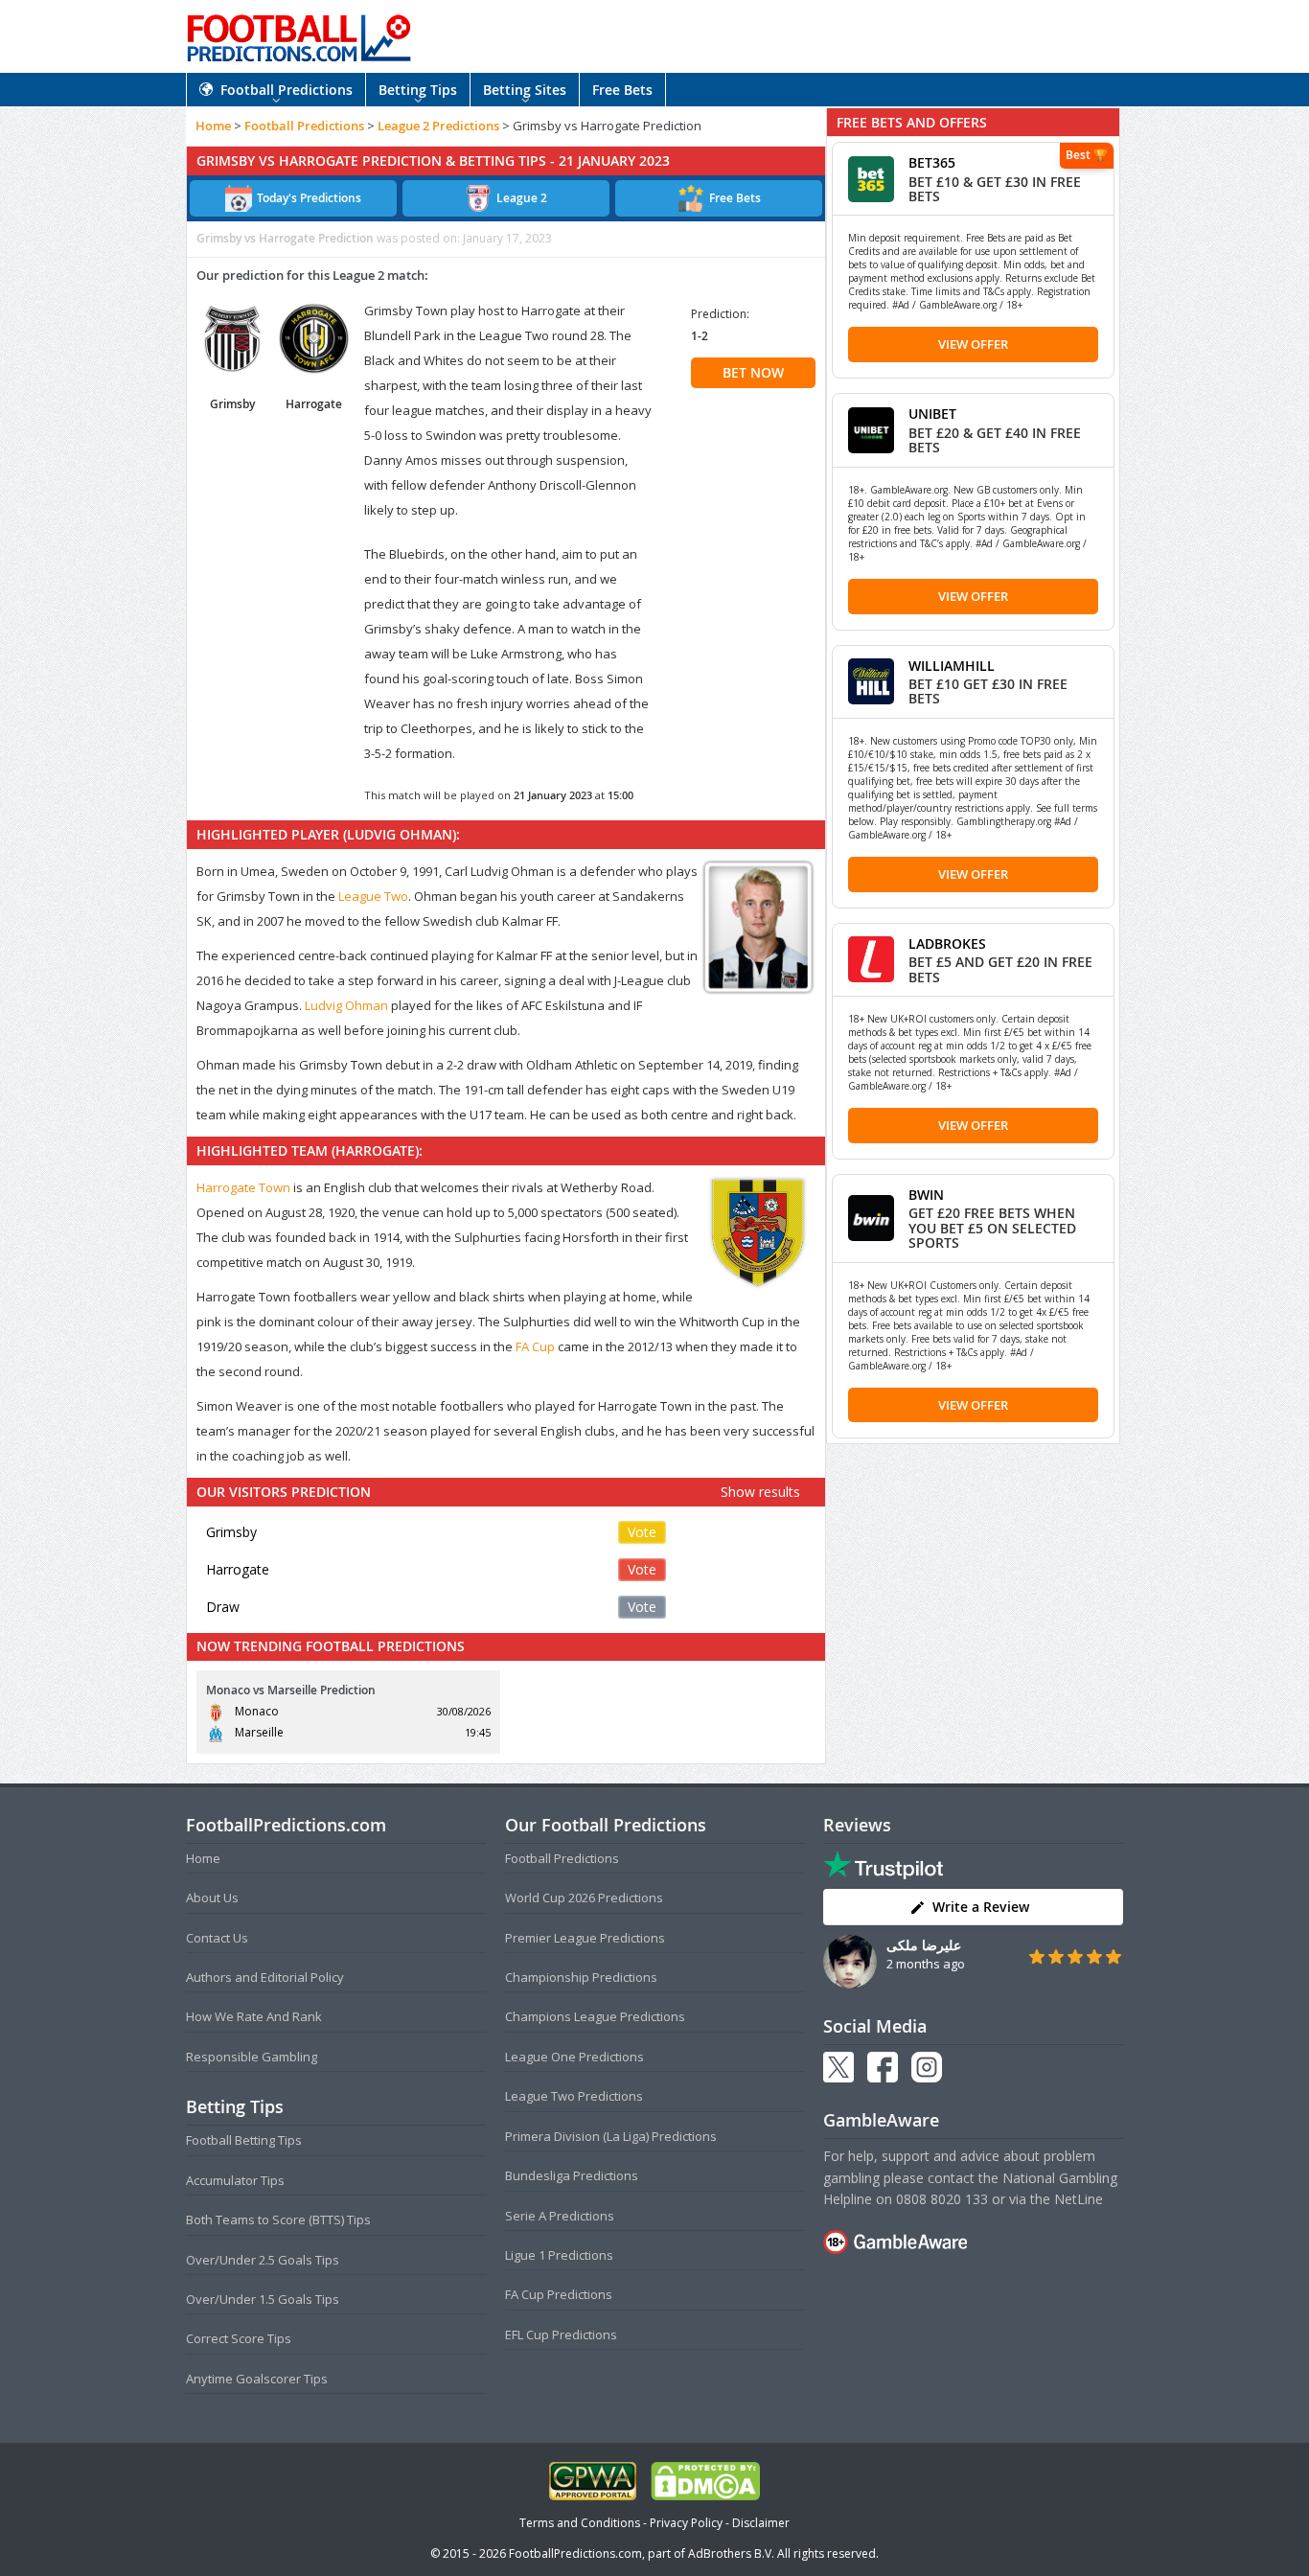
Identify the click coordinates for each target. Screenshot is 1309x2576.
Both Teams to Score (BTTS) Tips (278, 2219)
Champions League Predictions (595, 2016)
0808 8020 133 (942, 2199)
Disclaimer (761, 2523)
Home (213, 126)
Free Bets (622, 90)
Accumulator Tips (235, 2180)
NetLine (1079, 2199)
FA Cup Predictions (559, 2294)
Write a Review (981, 1907)
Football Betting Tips (244, 2140)
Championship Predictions (581, 1977)
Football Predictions (287, 90)
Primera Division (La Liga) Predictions (611, 2136)
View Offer (973, 344)
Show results (760, 1492)
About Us (212, 1897)
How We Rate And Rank (254, 2016)
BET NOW (753, 372)
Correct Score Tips (239, 2338)
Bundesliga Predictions (572, 2175)
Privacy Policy (686, 2523)
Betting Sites (525, 90)
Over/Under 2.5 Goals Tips (263, 2260)
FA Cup (535, 1346)
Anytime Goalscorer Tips (257, 2379)
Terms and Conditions (580, 2523)
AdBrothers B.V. (731, 2553)
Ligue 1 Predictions (559, 2255)
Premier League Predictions (585, 1938)
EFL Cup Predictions (561, 2334)
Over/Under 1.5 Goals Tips (263, 2299)
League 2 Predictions (438, 126)
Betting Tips (418, 90)
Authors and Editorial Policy (265, 1977)
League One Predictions (574, 2057)
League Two (373, 896)
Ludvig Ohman (346, 1005)
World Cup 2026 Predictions (584, 1897)
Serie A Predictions (560, 2216)
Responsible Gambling (252, 2057)
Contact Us (217, 1938)
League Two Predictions (574, 2096)
